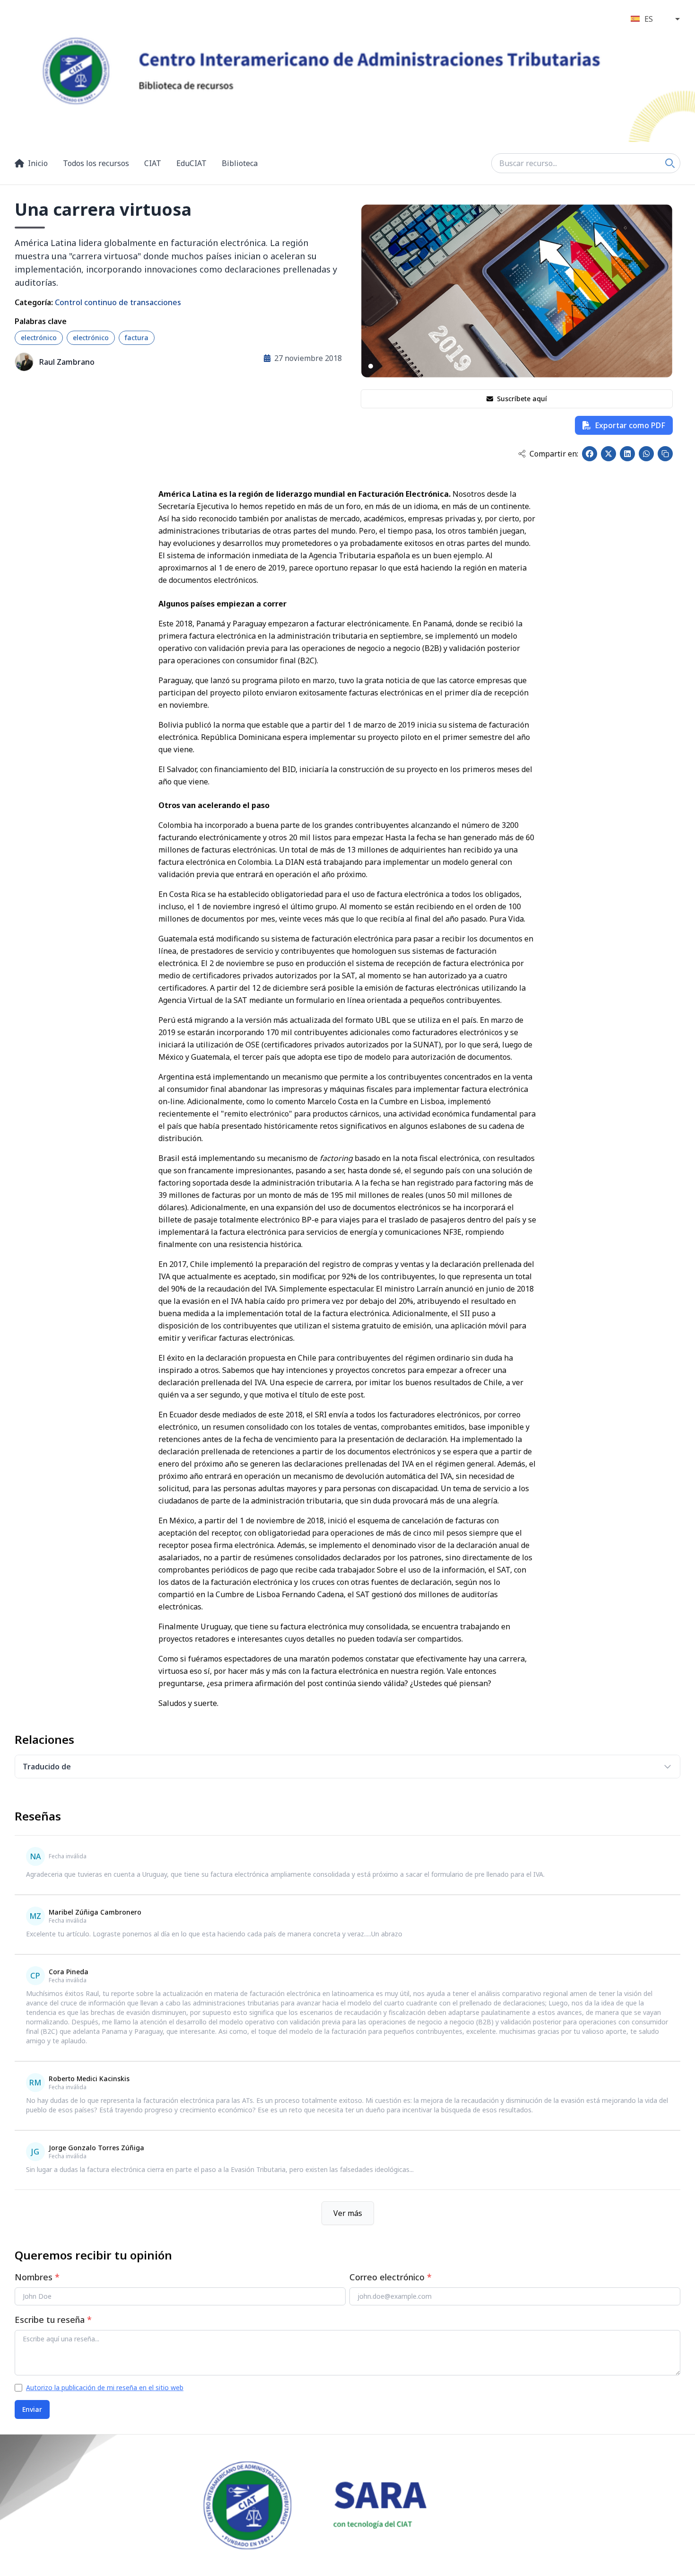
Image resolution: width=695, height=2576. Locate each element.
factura (137, 338)
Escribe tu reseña (53, 2320)
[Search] (670, 163)
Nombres (37, 2277)
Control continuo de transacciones (118, 302)
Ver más (348, 2213)
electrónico (39, 338)
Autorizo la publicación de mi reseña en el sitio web (105, 2387)
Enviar (32, 2409)
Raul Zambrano (67, 362)
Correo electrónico (391, 2277)
